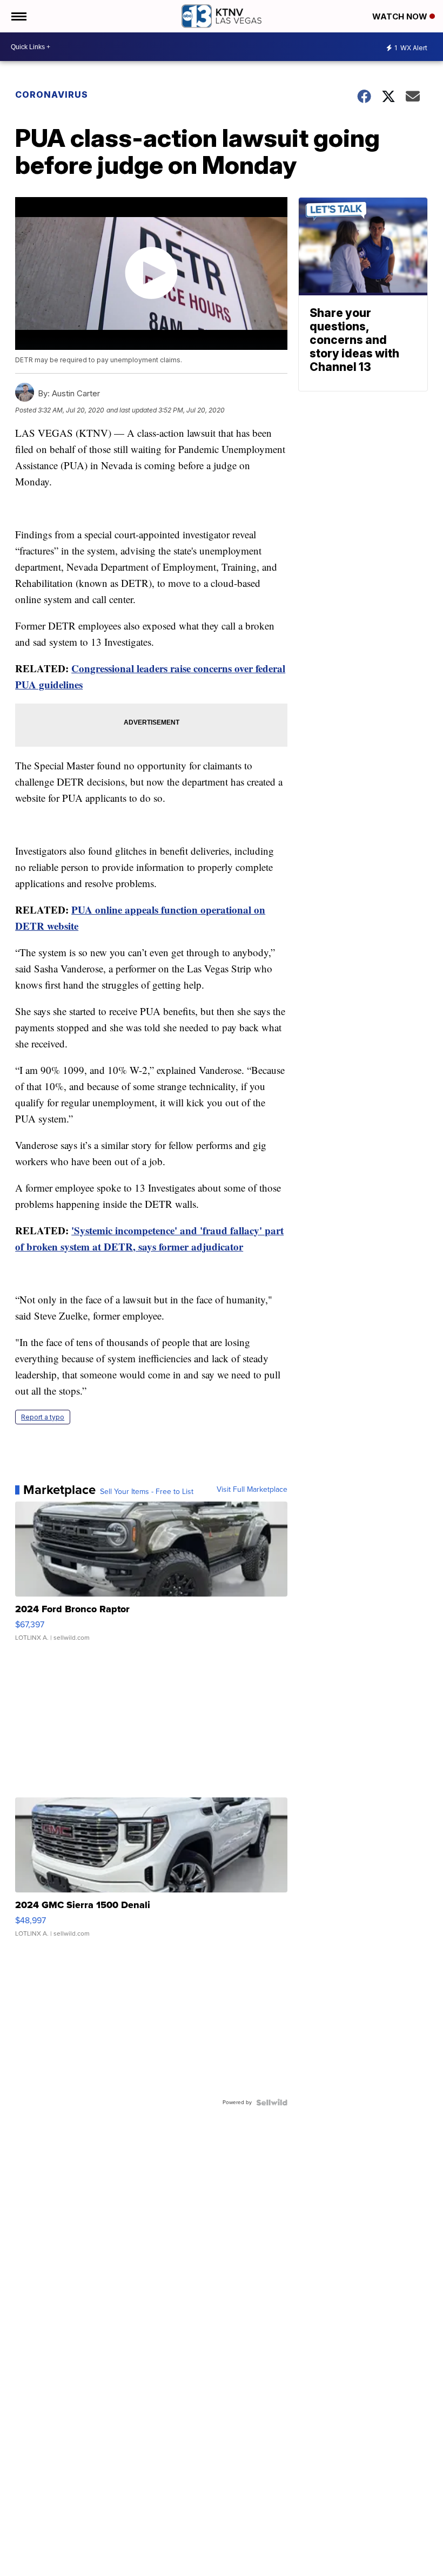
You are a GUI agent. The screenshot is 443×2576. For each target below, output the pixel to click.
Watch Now (401, 16)
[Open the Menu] (18, 16)
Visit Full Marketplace (252, 1490)
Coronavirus (52, 94)
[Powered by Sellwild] (272, 2102)
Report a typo (43, 1417)
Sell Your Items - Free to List (147, 1492)
